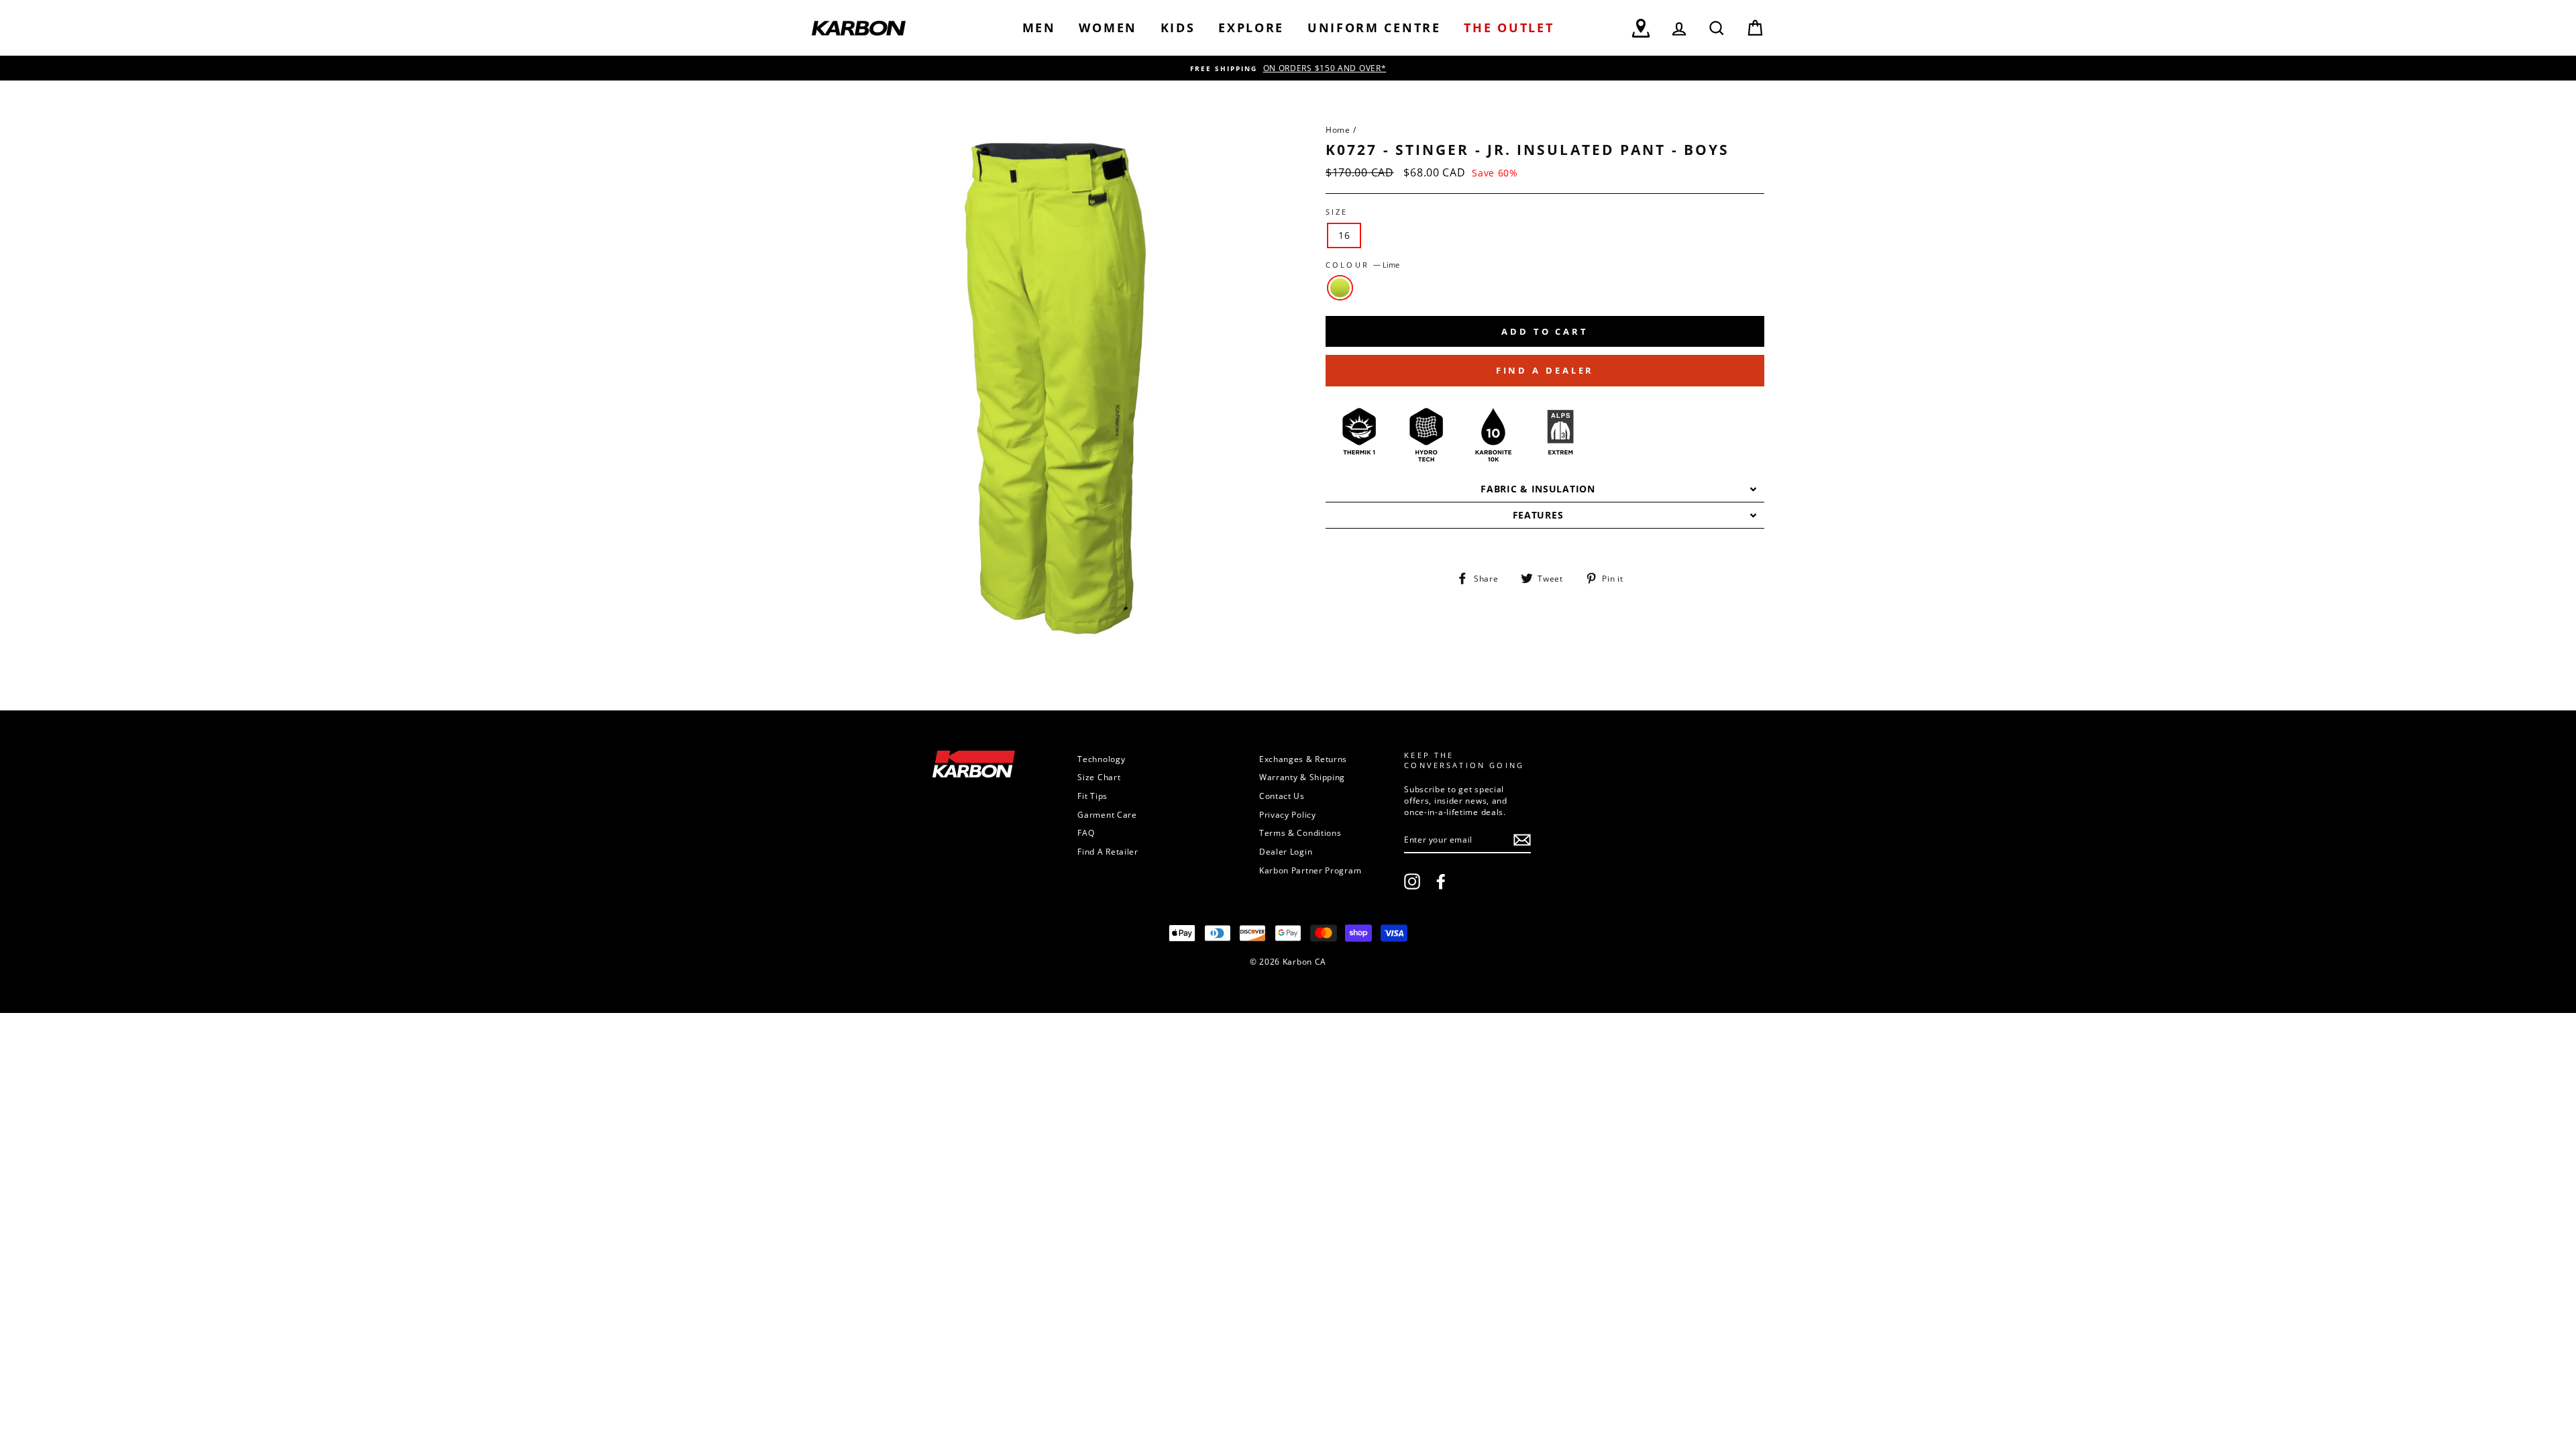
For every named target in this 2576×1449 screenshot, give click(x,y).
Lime (1340, 288)
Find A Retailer (1108, 851)
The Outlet (1509, 28)
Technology (1101, 759)
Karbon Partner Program (1310, 870)
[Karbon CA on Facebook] (1441, 881)
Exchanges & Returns (1303, 759)
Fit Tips (1092, 796)
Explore (1251, 28)
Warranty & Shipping (1302, 777)
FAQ (1086, 833)
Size (1337, 212)
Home (1338, 129)
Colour (1362, 265)
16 (1344, 235)
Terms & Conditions (1300, 833)
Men (1039, 28)
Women (1108, 28)
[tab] (1545, 489)
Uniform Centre (1374, 28)
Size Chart (1099, 777)
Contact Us (1282, 796)
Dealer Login (1286, 851)
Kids (1178, 28)
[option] (1288, 68)
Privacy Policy (1288, 814)
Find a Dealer (1545, 370)
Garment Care (1107, 814)
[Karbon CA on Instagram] (1412, 881)
